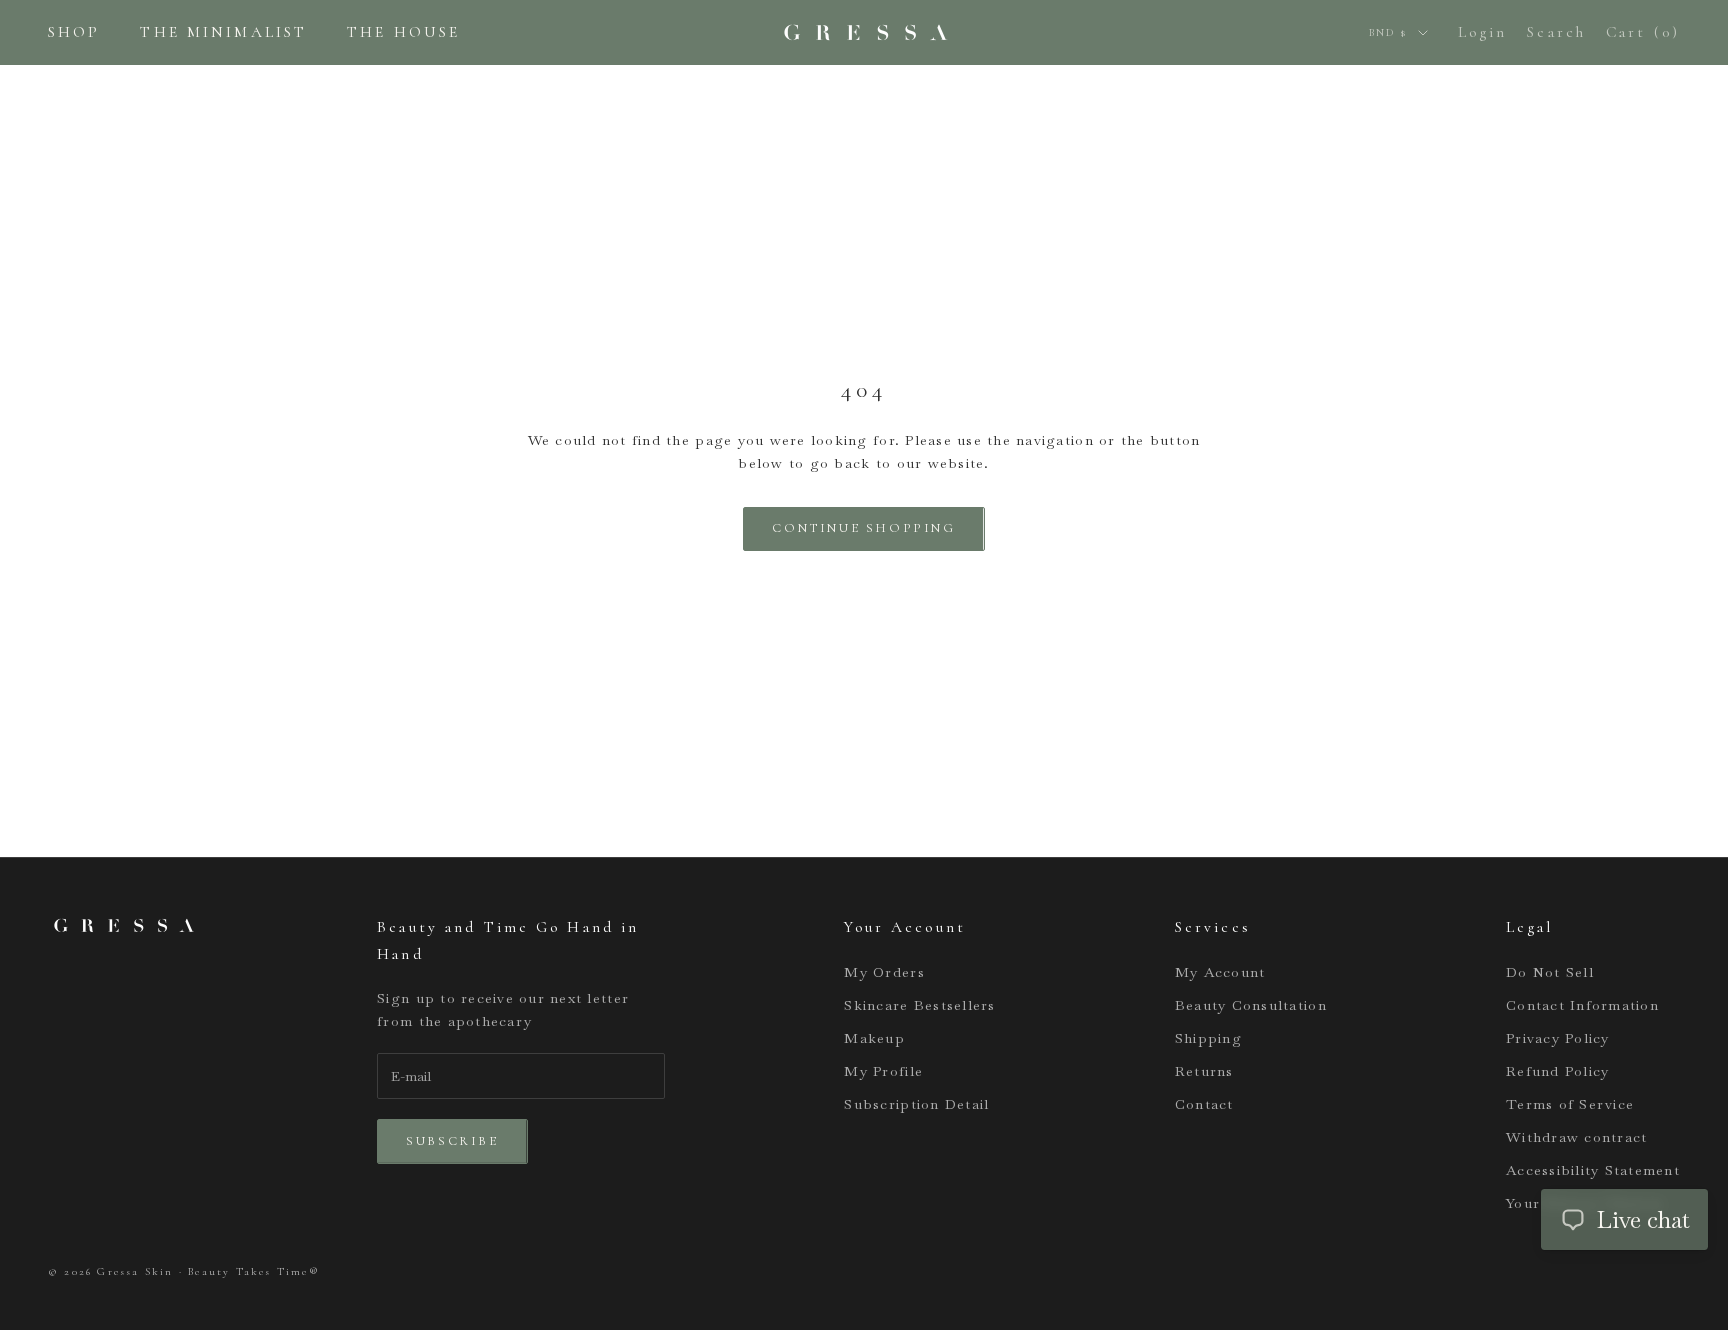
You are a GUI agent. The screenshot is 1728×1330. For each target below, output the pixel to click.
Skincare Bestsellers (919, 1005)
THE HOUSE (403, 32)
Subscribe (452, 1141)
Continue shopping (863, 528)
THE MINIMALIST (223, 32)
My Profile (883, 1071)
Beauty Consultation (1251, 1005)
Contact (1204, 1104)
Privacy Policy (1558, 1038)
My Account (1220, 972)
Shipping (1208, 1038)
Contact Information (1582, 1005)
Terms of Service (1570, 1104)
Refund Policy (1557, 1071)
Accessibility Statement (1593, 1170)
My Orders (884, 972)
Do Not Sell (1550, 972)
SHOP (74, 32)
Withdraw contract (1576, 1137)
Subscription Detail (916, 1104)
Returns (1204, 1071)
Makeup (874, 1038)
